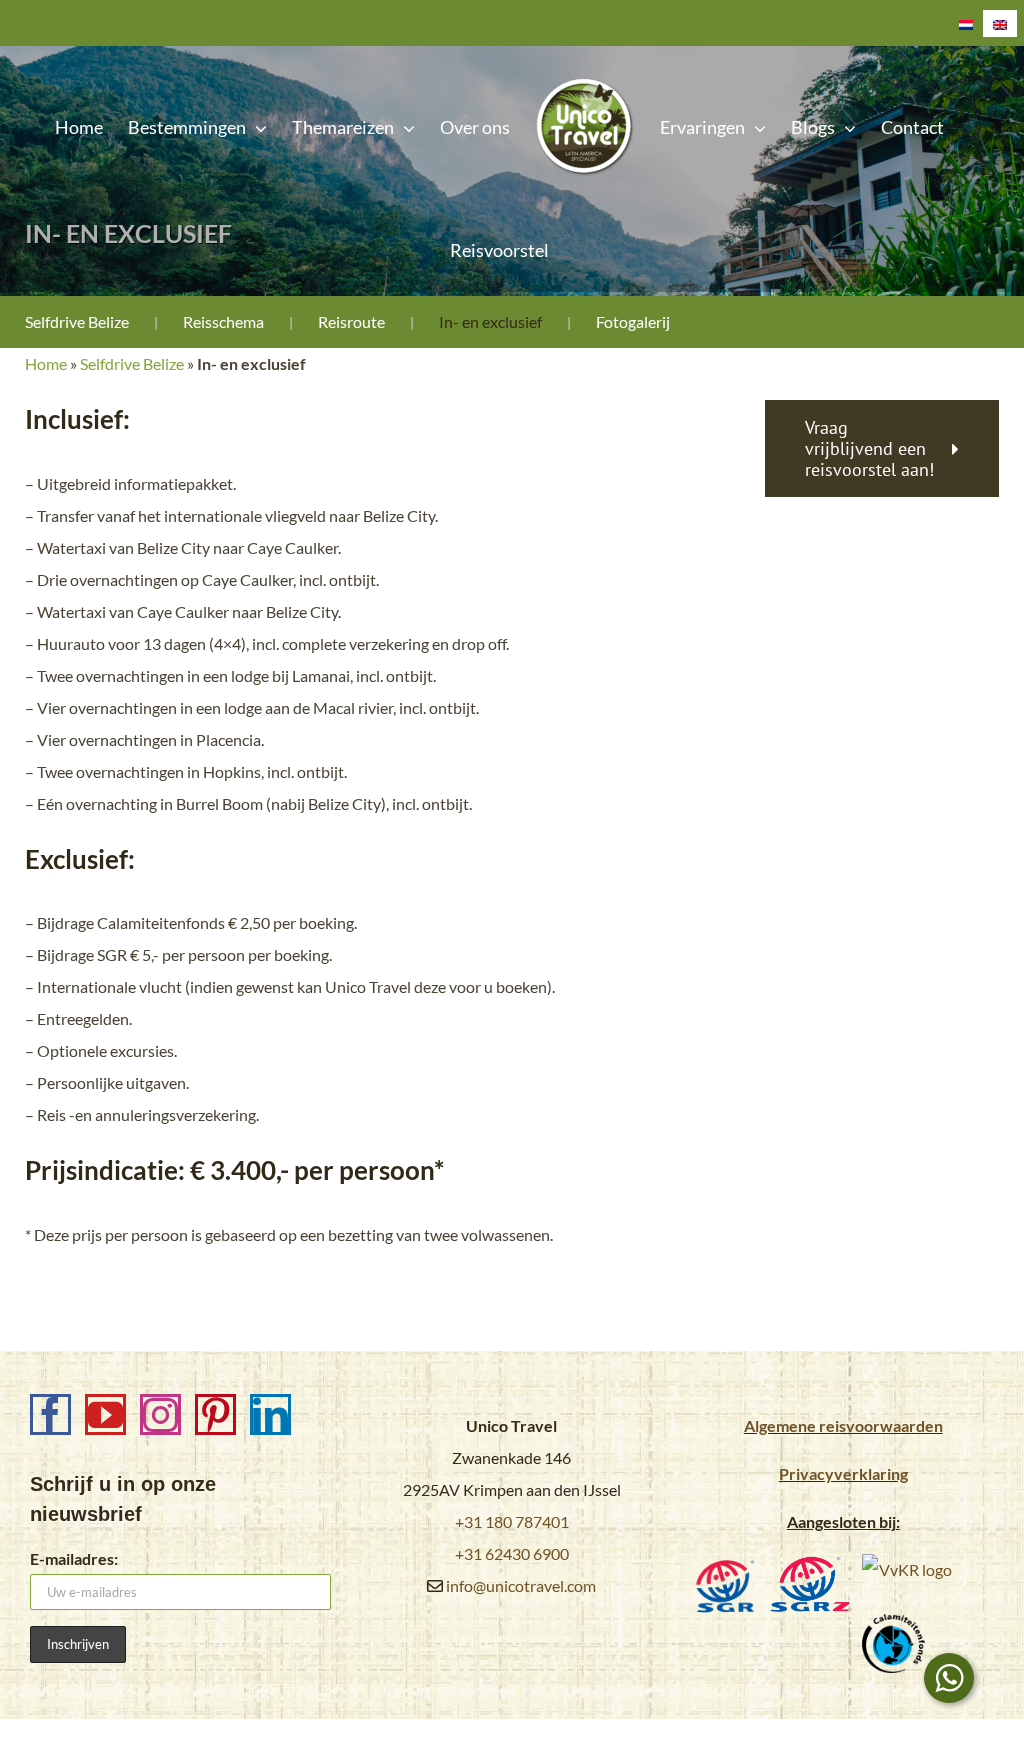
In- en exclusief (490, 321)
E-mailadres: (74, 1558)
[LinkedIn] (270, 1414)
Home (46, 363)
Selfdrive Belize (77, 321)
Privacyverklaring (843, 1473)
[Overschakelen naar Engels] (1000, 23)
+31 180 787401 (512, 1521)
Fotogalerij (633, 321)
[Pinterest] (215, 1414)
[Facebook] (50, 1414)
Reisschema (223, 321)
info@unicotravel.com (521, 1585)
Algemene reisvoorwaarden (843, 1425)
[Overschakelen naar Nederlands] (966, 23)
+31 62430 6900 (512, 1553)
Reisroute (351, 321)
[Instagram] (160, 1414)
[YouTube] (105, 1414)
